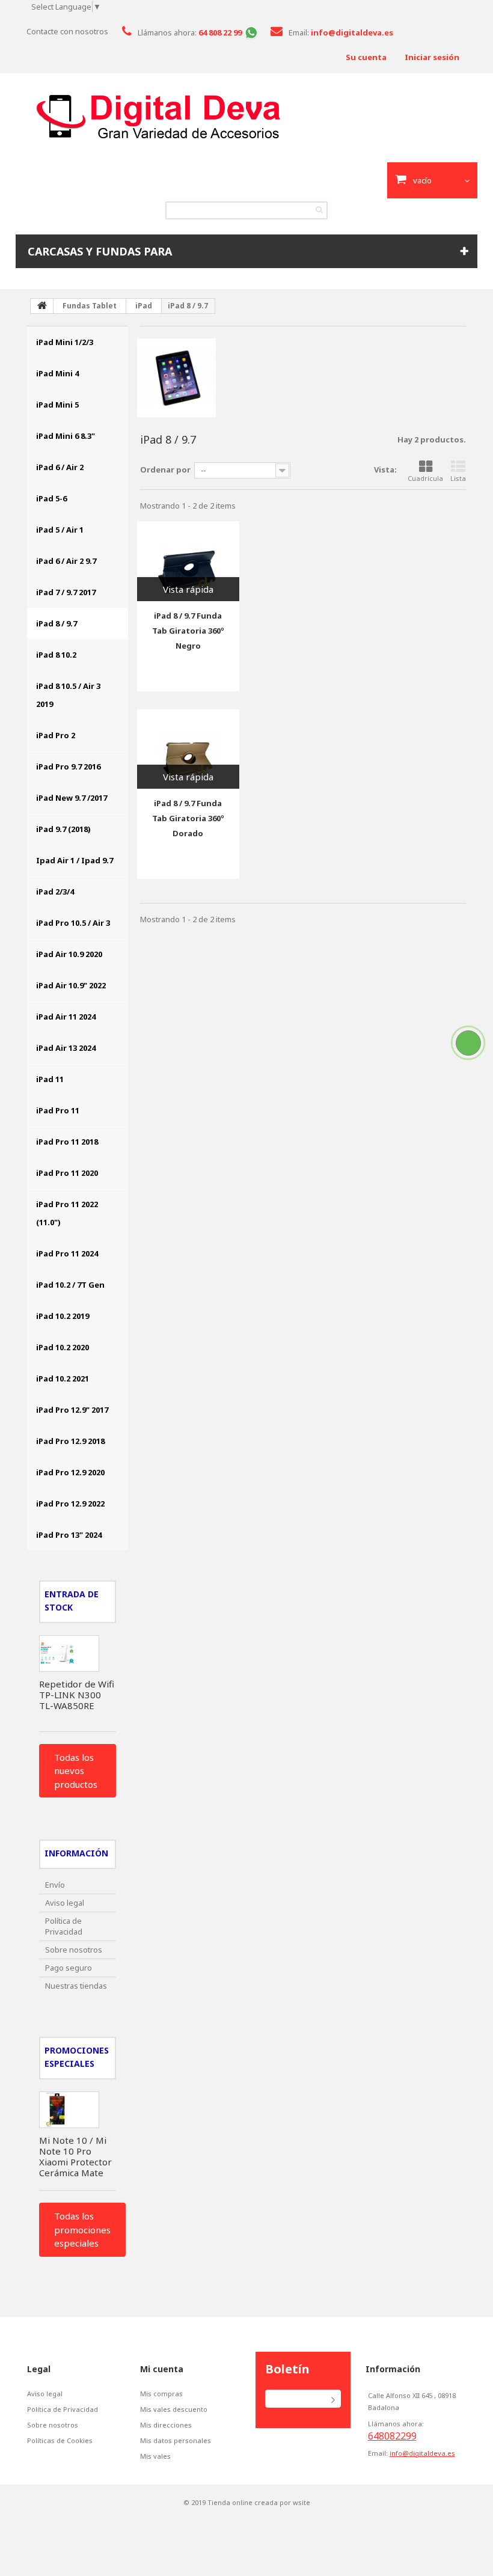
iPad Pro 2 (56, 735)
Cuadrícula (425, 478)
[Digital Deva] (246, 117)
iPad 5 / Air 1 (60, 530)
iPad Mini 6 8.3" (66, 436)
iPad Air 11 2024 (66, 1017)
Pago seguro (69, 1968)
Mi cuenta (162, 2369)
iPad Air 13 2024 (66, 1048)
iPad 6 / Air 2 (60, 467)
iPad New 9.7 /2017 (72, 798)
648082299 (392, 2436)
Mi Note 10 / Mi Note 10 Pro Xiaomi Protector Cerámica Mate (75, 2156)
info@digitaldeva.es (422, 2453)
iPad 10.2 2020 (63, 1347)
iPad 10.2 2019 (63, 1316)
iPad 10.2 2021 (63, 1378)
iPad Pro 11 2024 (67, 1253)
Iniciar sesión (432, 57)
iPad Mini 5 (57, 405)
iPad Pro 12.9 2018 (70, 1441)
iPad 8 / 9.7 (57, 623)
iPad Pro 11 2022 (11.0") (67, 1213)
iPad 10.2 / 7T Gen (70, 1285)
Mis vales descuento (174, 2409)
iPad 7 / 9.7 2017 (66, 592)
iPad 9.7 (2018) (63, 829)
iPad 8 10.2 (56, 655)
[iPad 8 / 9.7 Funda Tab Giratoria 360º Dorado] (188, 749)
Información (76, 1853)
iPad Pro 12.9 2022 (70, 1504)
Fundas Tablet (90, 306)
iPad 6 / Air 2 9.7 (66, 561)
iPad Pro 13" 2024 (69, 1535)
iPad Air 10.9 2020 (69, 954)
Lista (458, 478)
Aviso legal (65, 1903)
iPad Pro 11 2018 (67, 1142)
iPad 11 (50, 1079)
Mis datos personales (176, 2441)
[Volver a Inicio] (42, 306)
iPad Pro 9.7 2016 (68, 766)
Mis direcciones (166, 2425)
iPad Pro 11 (58, 1110)
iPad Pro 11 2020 (67, 1173)
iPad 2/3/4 (55, 892)
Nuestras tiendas (76, 1986)
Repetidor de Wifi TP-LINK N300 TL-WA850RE (77, 1695)
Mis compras (161, 2394)
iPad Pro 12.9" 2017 (72, 1410)
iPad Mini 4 (57, 373)
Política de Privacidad (64, 1926)
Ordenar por (165, 470)
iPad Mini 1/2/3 (65, 342)
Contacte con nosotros (67, 31)
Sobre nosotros (74, 1950)
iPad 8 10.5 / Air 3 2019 (68, 695)
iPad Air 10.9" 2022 (71, 985)
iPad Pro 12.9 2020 (70, 1472)
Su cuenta (366, 57)
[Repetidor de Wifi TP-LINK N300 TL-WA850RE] (69, 1654)
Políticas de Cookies (60, 2441)
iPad (144, 306)
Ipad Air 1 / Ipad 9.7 (75, 860)
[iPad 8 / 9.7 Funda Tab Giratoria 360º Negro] (188, 561)
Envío (55, 1885)
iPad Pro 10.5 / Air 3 (73, 923)
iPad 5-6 (51, 498)
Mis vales (155, 2456)
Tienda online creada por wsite (259, 2502)
